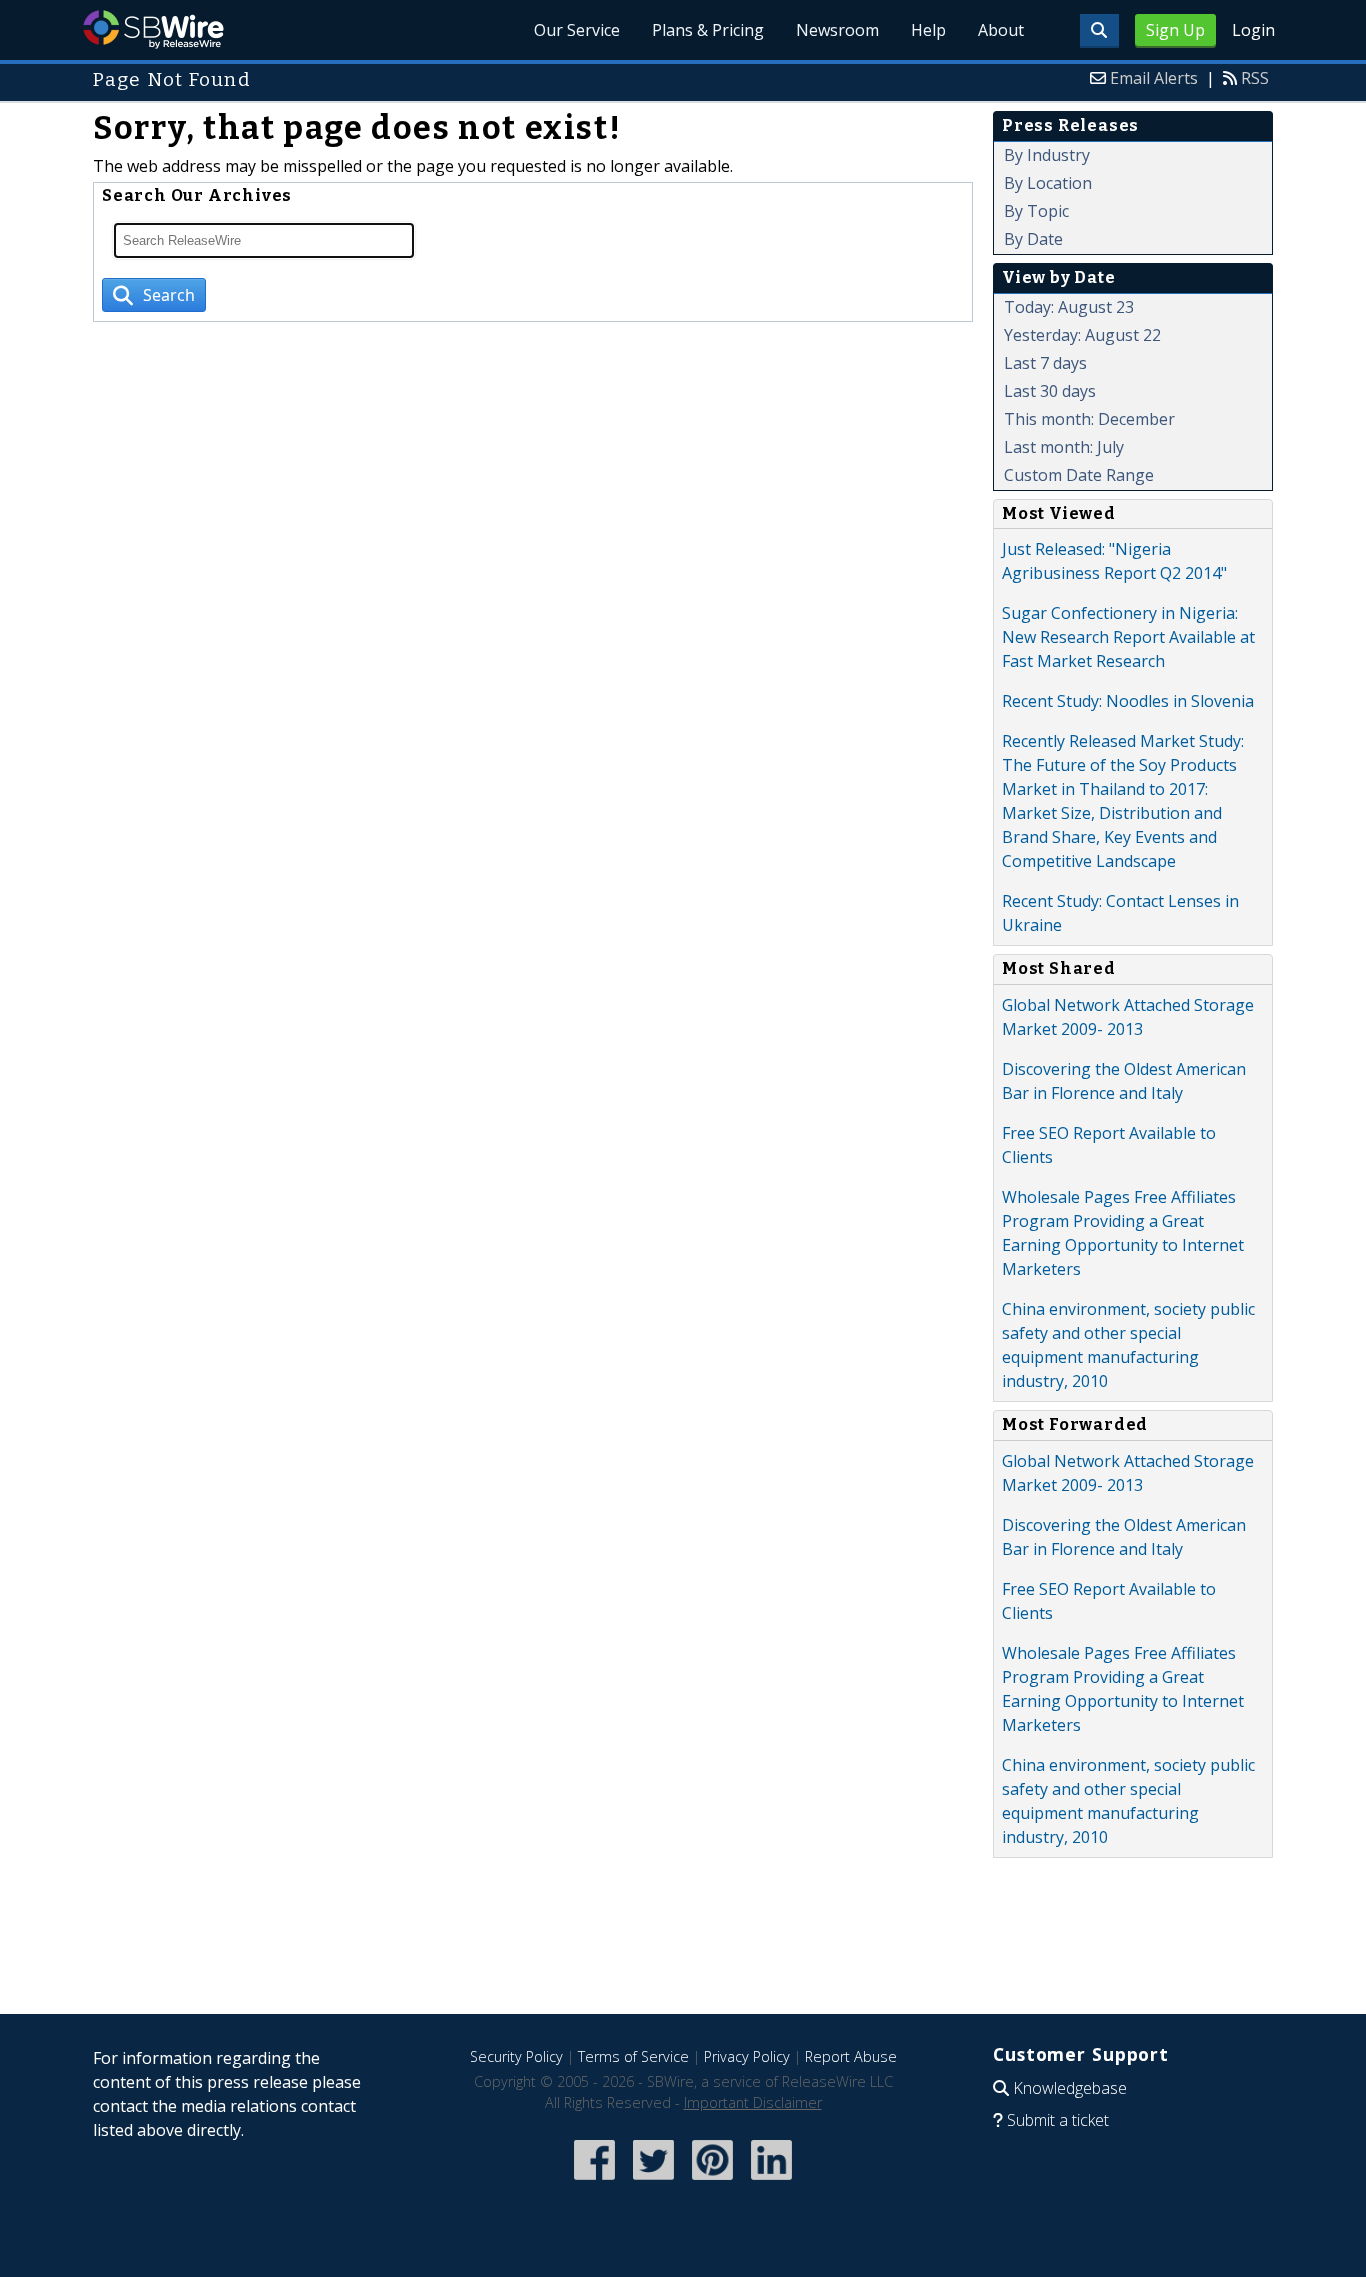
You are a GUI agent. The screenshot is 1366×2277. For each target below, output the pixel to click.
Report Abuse (851, 2056)
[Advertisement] (683, 1951)
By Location (1048, 183)
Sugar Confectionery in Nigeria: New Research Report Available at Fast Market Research (1128, 637)
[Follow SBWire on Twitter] (653, 2181)
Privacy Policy (747, 2056)
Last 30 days (1050, 391)
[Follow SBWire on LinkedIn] (771, 2181)
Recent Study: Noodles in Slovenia (1128, 701)
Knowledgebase (1070, 2088)
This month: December (1089, 419)
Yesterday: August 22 (1082, 335)
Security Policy (516, 2056)
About (1001, 30)
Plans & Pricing (708, 30)
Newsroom (837, 30)
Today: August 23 (1069, 307)
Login (1253, 30)
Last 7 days (1045, 363)
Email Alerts (1154, 78)
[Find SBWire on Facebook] (594, 2181)
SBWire (153, 29)
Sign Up (1175, 30)
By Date (1033, 239)
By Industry (1047, 155)
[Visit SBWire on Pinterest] (712, 2181)
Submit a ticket (1058, 2120)
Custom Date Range (1079, 475)
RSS (1255, 78)
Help (928, 30)
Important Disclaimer (753, 2102)
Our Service (577, 30)
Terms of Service (633, 2056)
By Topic (1036, 211)
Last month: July (1064, 447)
